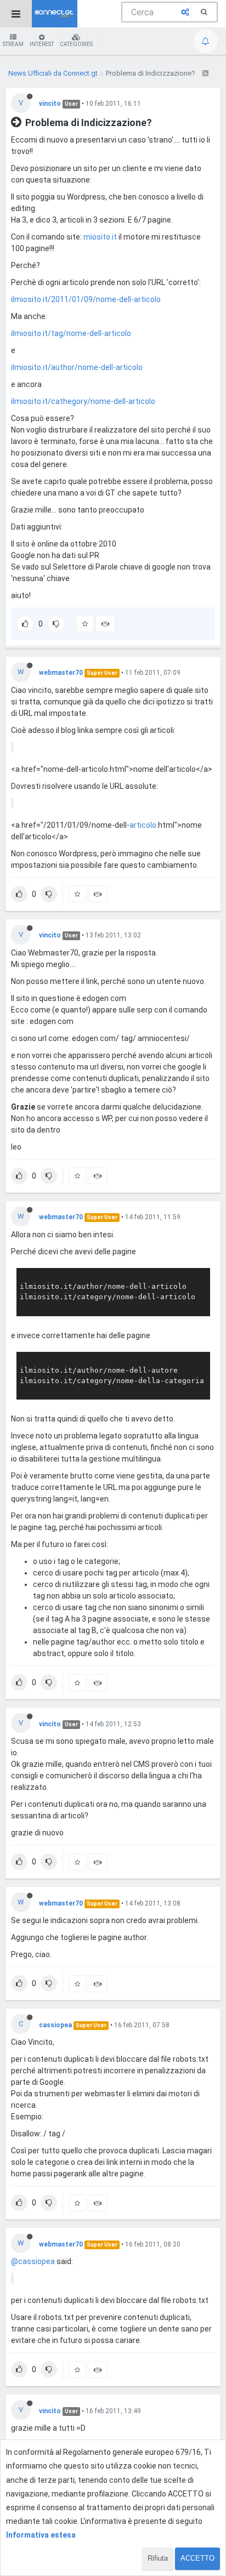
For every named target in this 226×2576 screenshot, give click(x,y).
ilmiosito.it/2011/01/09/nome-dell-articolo (86, 299)
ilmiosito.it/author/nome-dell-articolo (77, 367)
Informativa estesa (41, 2535)
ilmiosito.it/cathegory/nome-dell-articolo (83, 401)
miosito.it (100, 237)
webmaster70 (61, 673)
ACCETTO (197, 2558)
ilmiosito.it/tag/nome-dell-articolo (71, 333)
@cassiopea (33, 2261)
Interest (42, 44)
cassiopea (55, 2025)
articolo (143, 825)
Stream (13, 44)
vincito (50, 104)
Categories (76, 44)
